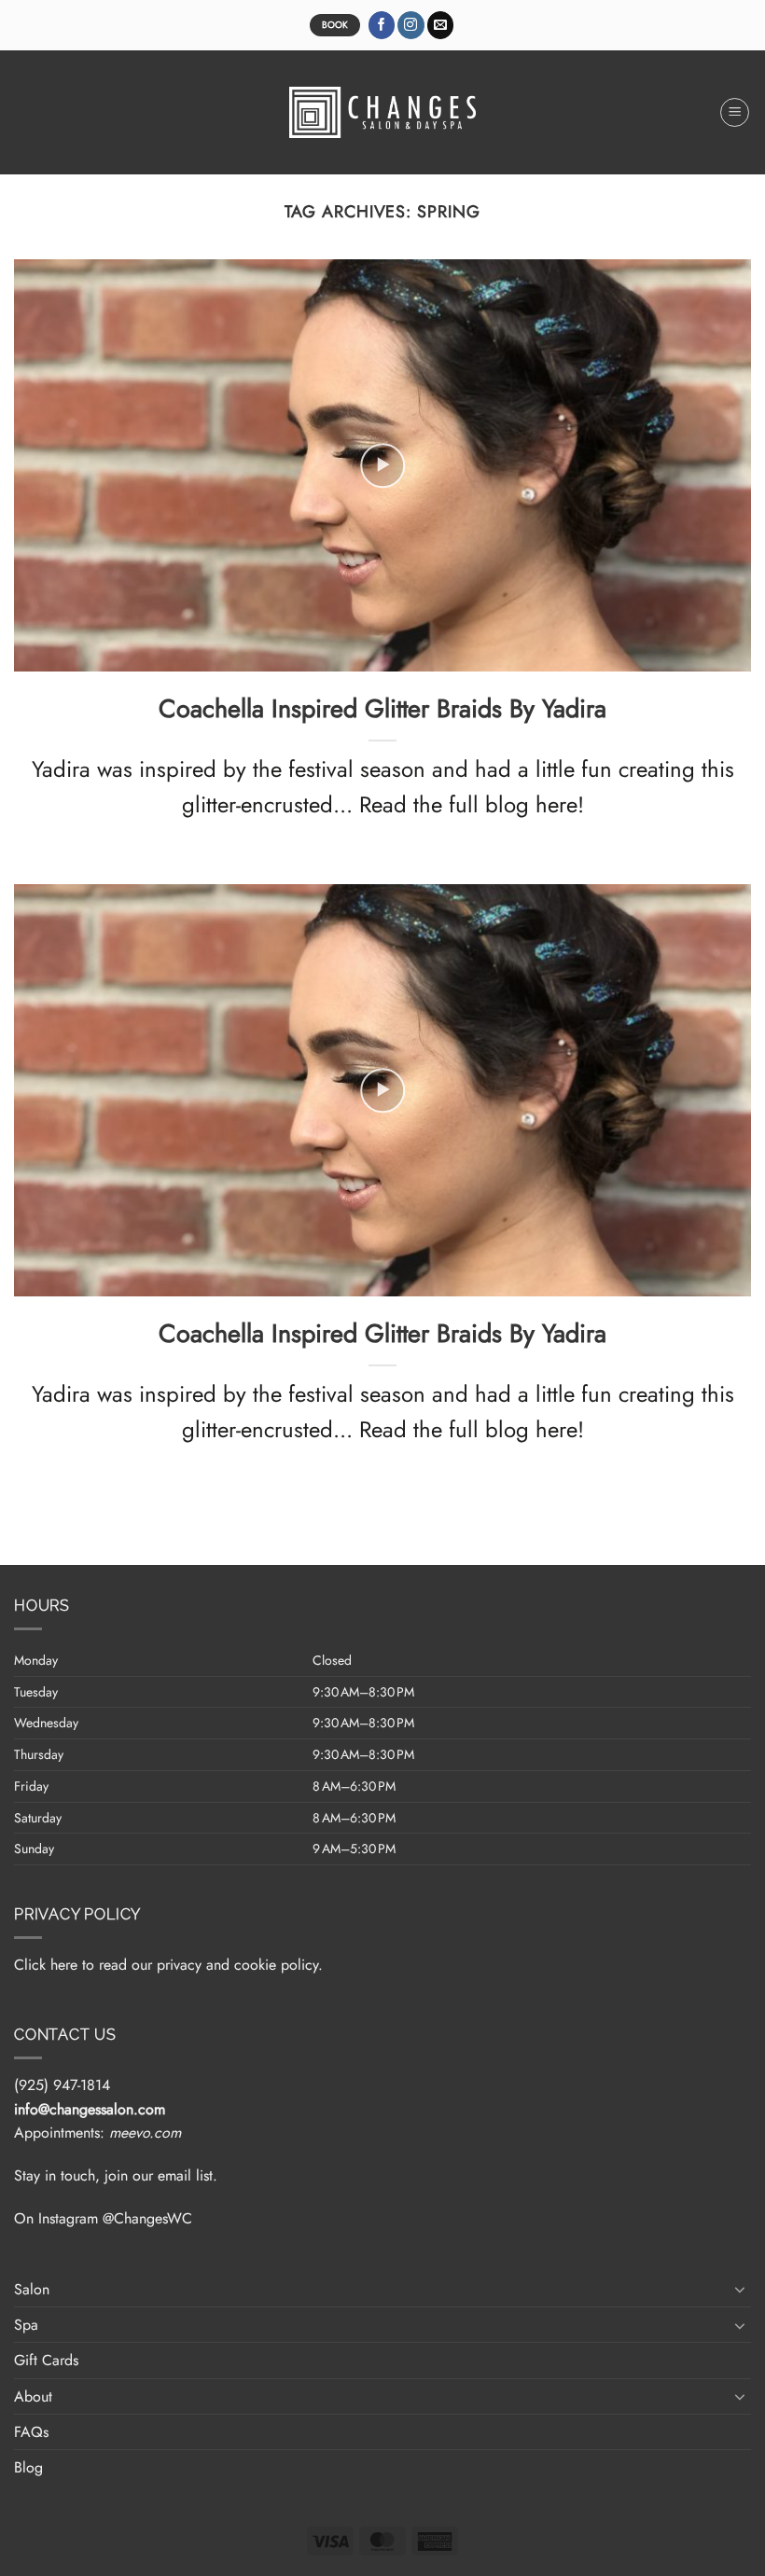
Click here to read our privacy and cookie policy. (168, 1965)
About (33, 2396)
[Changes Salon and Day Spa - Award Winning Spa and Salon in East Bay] (382, 112)
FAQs (31, 2432)
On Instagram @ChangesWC (103, 2218)
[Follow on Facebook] (382, 25)
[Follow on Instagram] (411, 25)
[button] (735, 113)
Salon (32, 2289)
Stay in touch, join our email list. (116, 2175)
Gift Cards (46, 2360)
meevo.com (145, 2133)
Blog (28, 2467)
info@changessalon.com (90, 2109)
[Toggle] (740, 2289)
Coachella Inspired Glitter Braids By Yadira (382, 709)
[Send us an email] (441, 25)
